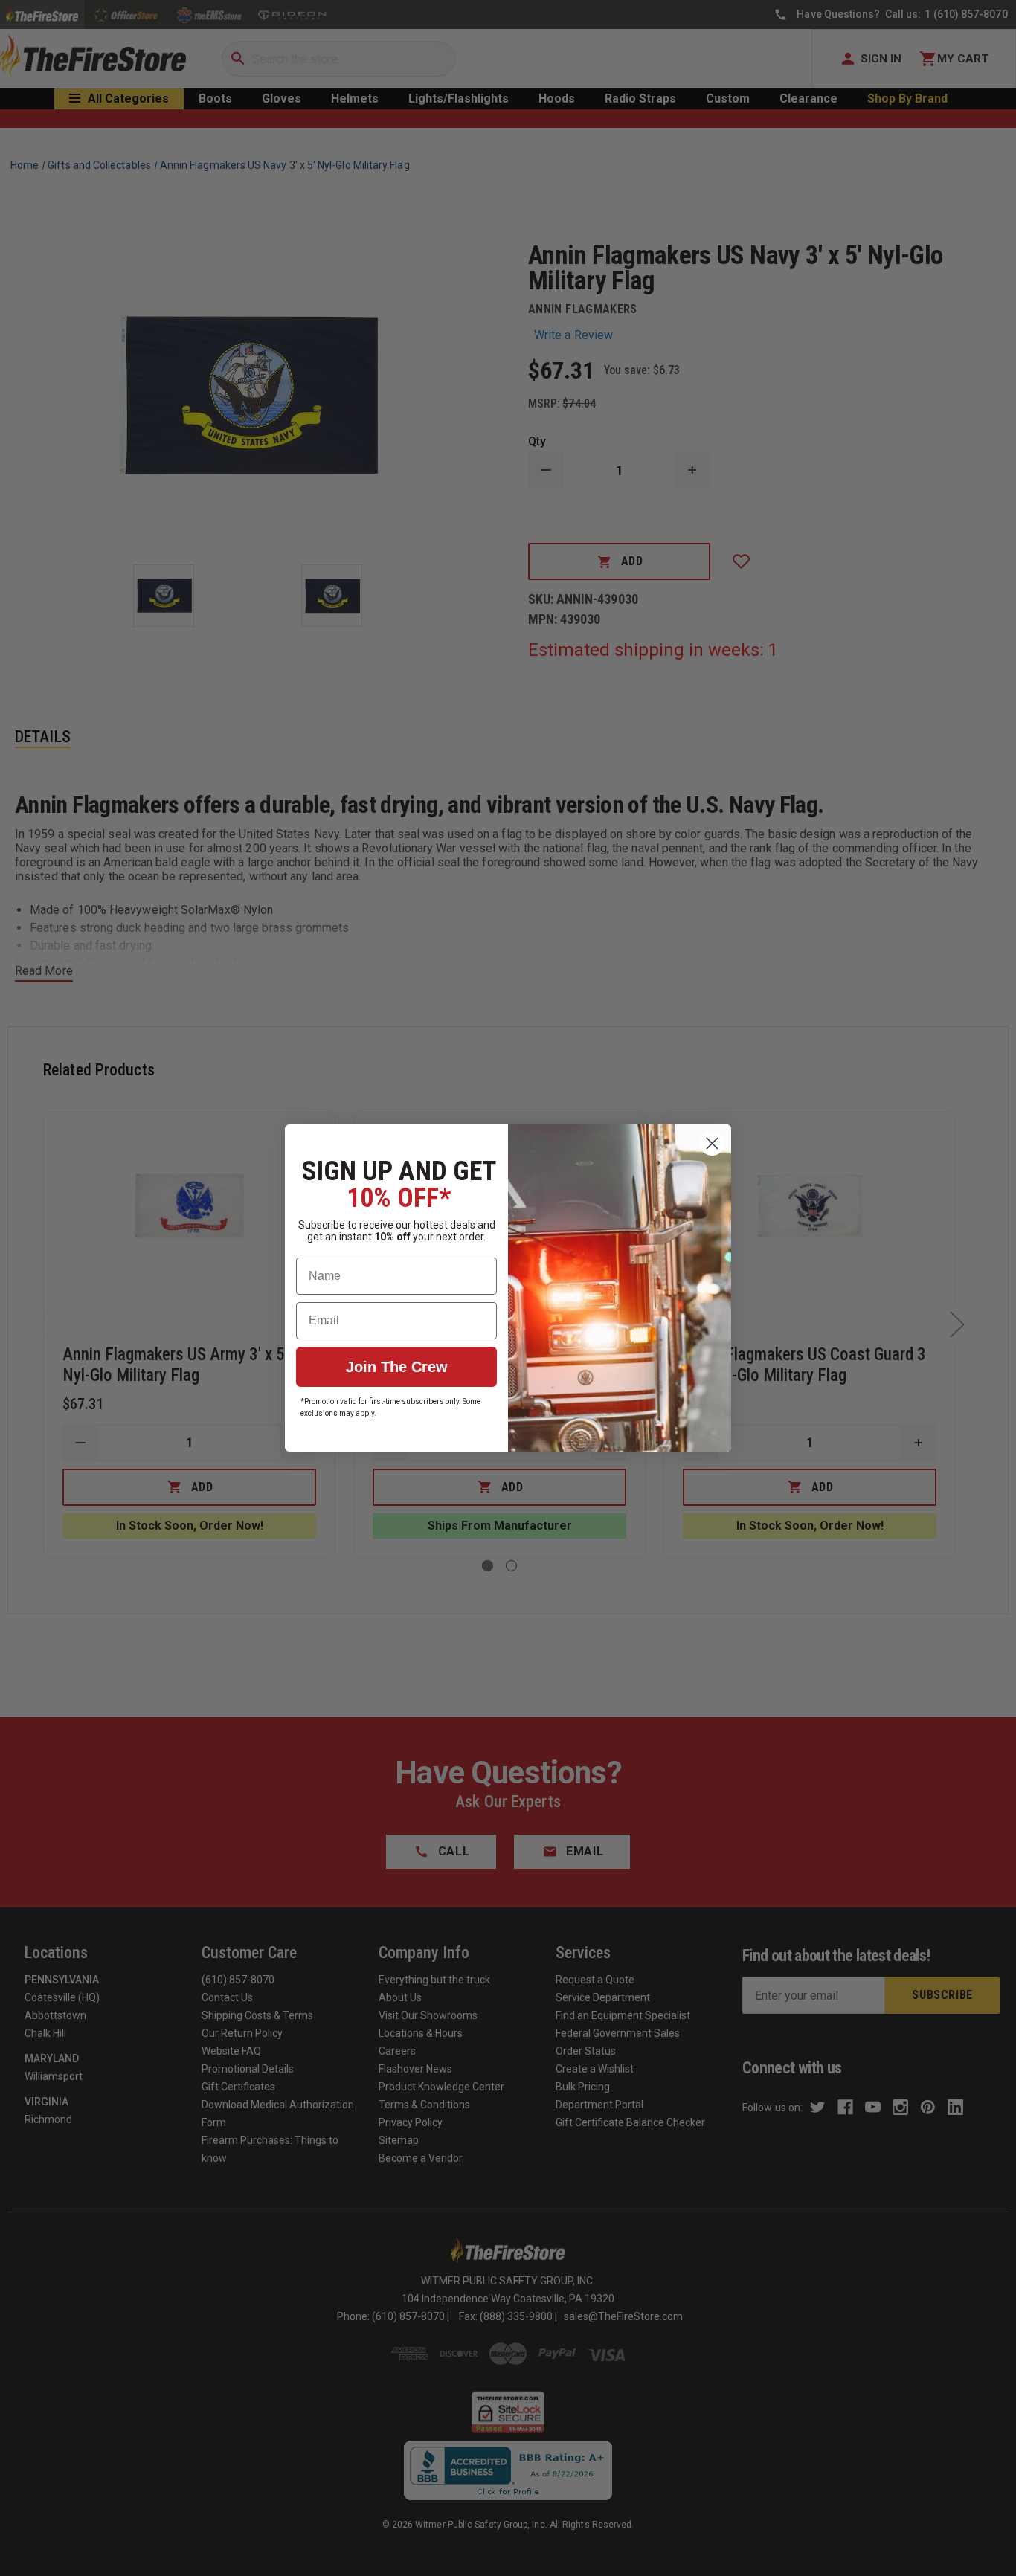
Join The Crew (397, 1367)
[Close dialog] (712, 1143)
